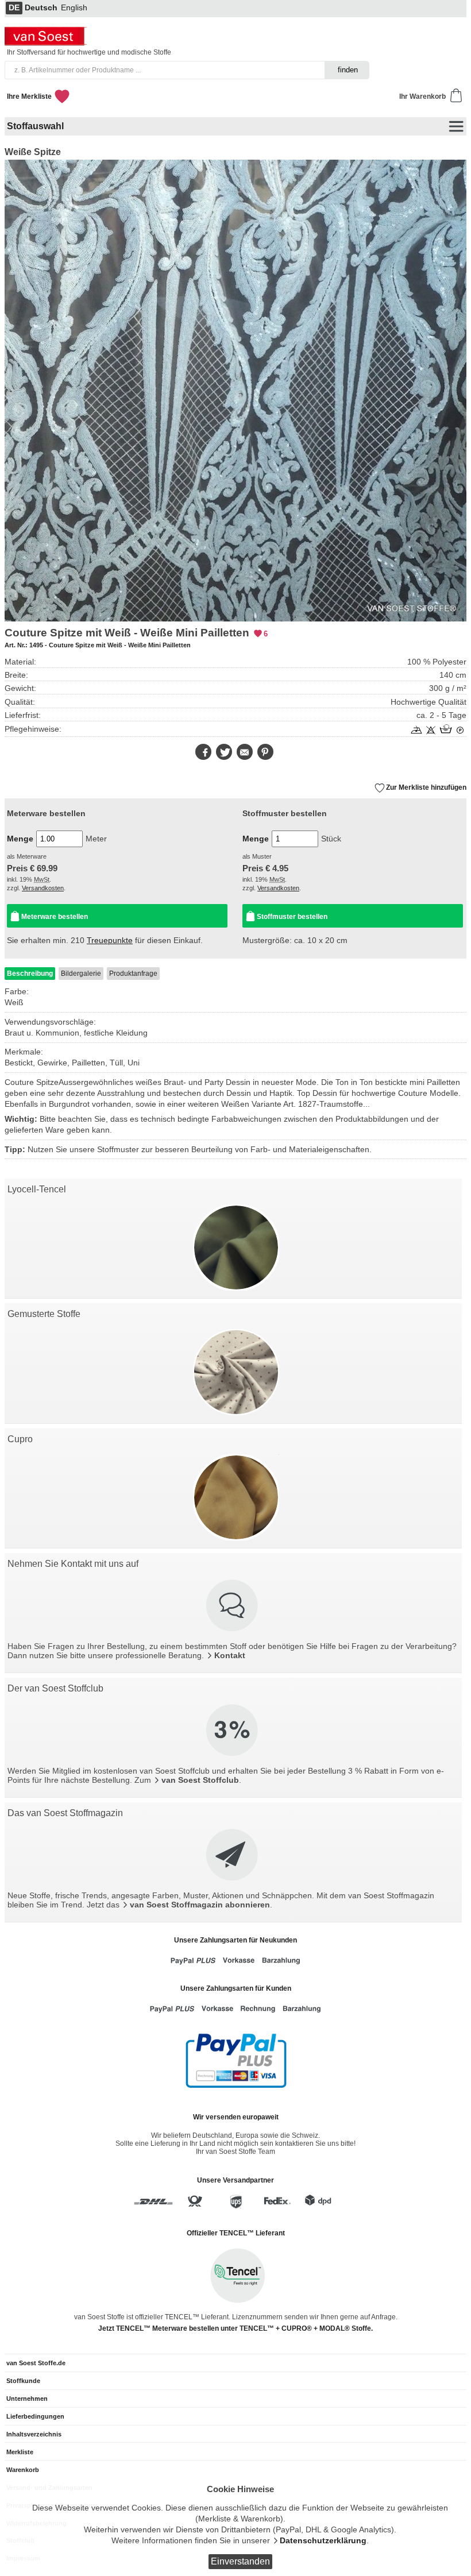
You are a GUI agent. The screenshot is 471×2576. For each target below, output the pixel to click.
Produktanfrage (133, 974)
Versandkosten (43, 888)
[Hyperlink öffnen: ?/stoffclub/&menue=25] (233, 1731)
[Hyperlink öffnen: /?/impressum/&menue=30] (233, 1606)
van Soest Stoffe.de (36, 2363)
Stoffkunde (23, 2381)
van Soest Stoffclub (200, 1780)
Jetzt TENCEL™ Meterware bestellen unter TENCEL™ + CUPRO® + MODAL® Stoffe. (235, 2328)
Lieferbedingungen (35, 2416)
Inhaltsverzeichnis (34, 2434)
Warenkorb (23, 2470)
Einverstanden (240, 2561)
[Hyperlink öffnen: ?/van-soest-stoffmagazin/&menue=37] (233, 1856)
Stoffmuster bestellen (292, 917)
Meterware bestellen (55, 917)
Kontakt (230, 1656)
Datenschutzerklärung (323, 2541)
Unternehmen (27, 2399)
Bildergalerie (81, 974)
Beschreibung (30, 974)
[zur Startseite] (47, 43)
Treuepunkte (110, 941)
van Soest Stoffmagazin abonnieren (200, 1905)
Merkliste (20, 2452)
